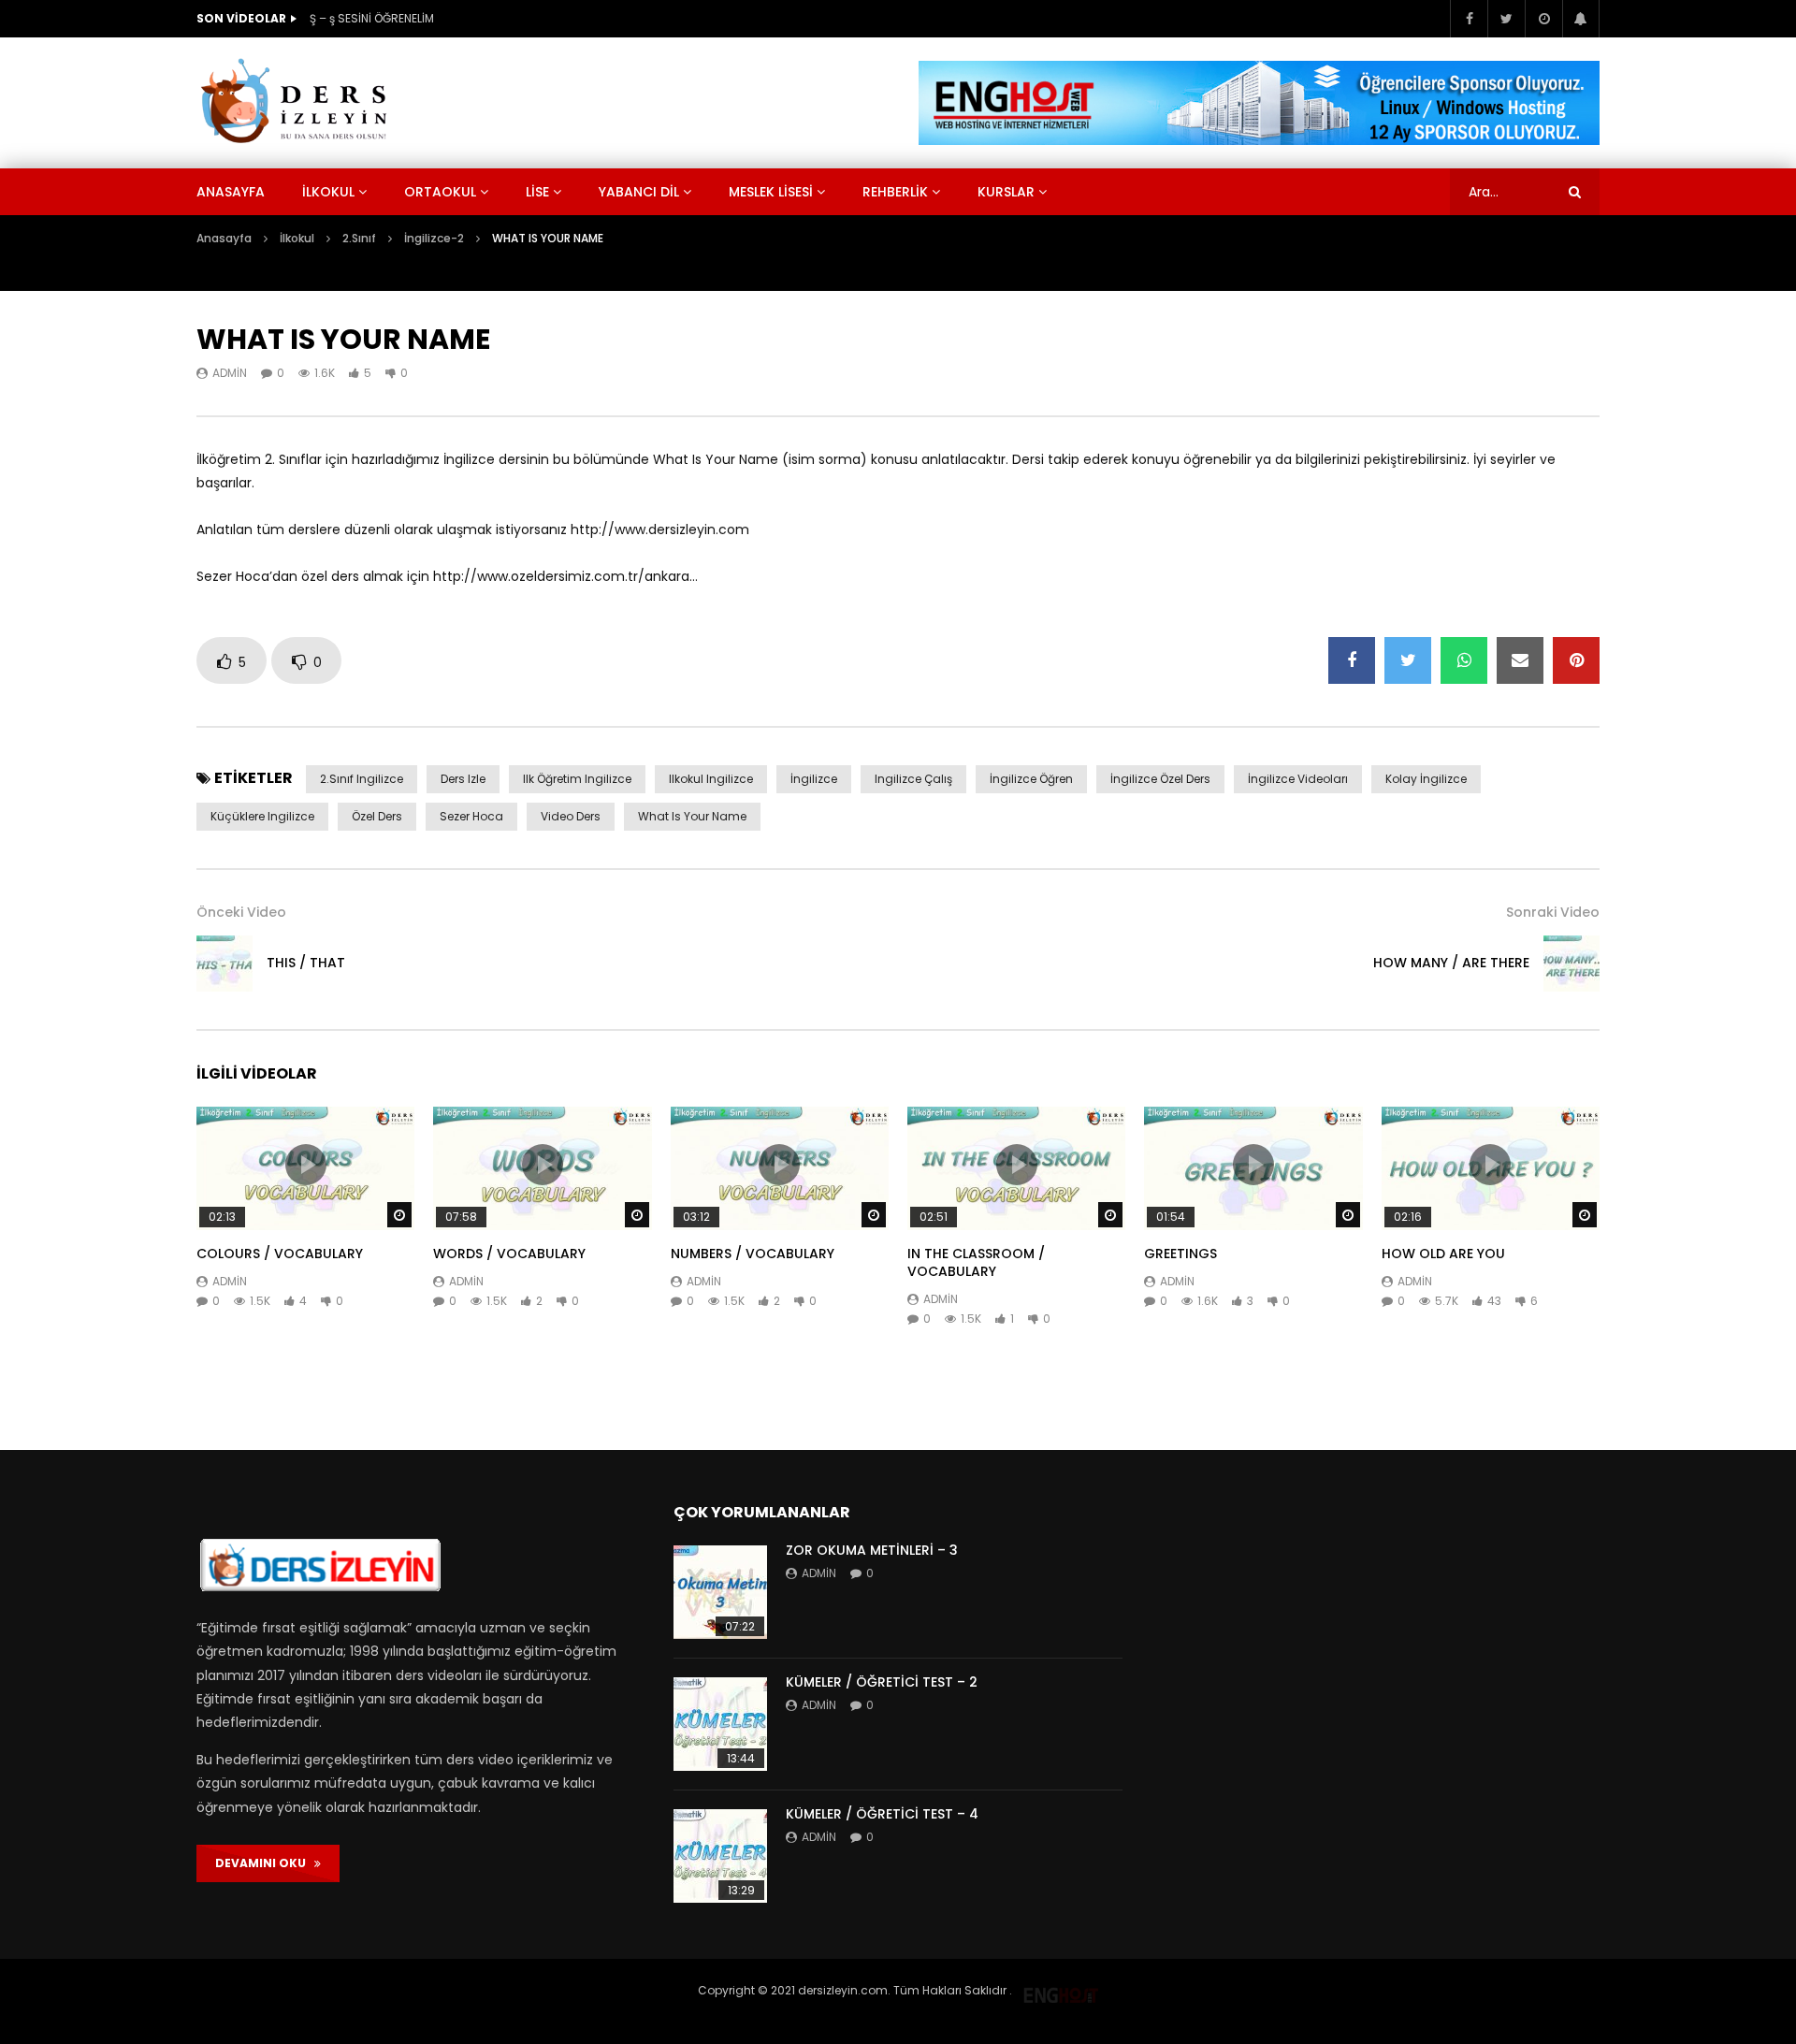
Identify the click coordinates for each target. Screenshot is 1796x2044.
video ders (571, 816)
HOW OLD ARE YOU (1443, 1254)
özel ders (377, 816)
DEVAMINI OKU (265, 1863)
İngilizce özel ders (1160, 779)
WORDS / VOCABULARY (509, 1254)
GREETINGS (1180, 1254)
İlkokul (328, 192)
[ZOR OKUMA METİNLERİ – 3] (720, 1592)
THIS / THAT (306, 963)
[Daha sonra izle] (1543, 19)
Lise (537, 192)
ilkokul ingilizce (711, 779)
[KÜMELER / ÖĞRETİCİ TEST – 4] (720, 1856)
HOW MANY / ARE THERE (1451, 963)
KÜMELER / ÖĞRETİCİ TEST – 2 (882, 1682)
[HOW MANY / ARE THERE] (1571, 964)
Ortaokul (440, 192)
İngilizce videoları (1298, 779)
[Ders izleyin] (297, 103)
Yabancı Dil (639, 192)
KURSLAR (1006, 192)
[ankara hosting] (1061, 1990)
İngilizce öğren (1031, 779)
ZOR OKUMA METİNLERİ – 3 (872, 1550)
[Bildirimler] (1581, 19)
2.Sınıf (359, 238)
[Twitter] (1506, 19)
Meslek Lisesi (771, 192)
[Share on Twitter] (1408, 660)
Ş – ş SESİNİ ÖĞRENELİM (372, 18)
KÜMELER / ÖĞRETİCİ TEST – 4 (882, 1814)
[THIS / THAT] (224, 964)
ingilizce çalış (913, 779)
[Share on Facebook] (1352, 660)
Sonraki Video (1553, 912)
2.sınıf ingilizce (362, 779)
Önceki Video (241, 912)
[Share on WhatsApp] (1464, 660)
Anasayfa (231, 192)
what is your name (692, 816)
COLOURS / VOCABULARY (280, 1254)
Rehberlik (895, 192)
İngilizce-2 (434, 238)
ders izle (463, 779)
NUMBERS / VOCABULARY (753, 1254)
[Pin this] (1576, 660)
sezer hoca (471, 816)
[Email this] (1520, 660)
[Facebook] (1469, 19)
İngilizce (814, 779)
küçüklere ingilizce (262, 816)
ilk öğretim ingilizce (577, 779)
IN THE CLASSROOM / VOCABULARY (976, 1262)
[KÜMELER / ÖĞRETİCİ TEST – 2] (720, 1724)
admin (230, 373)
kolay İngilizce (1426, 779)
